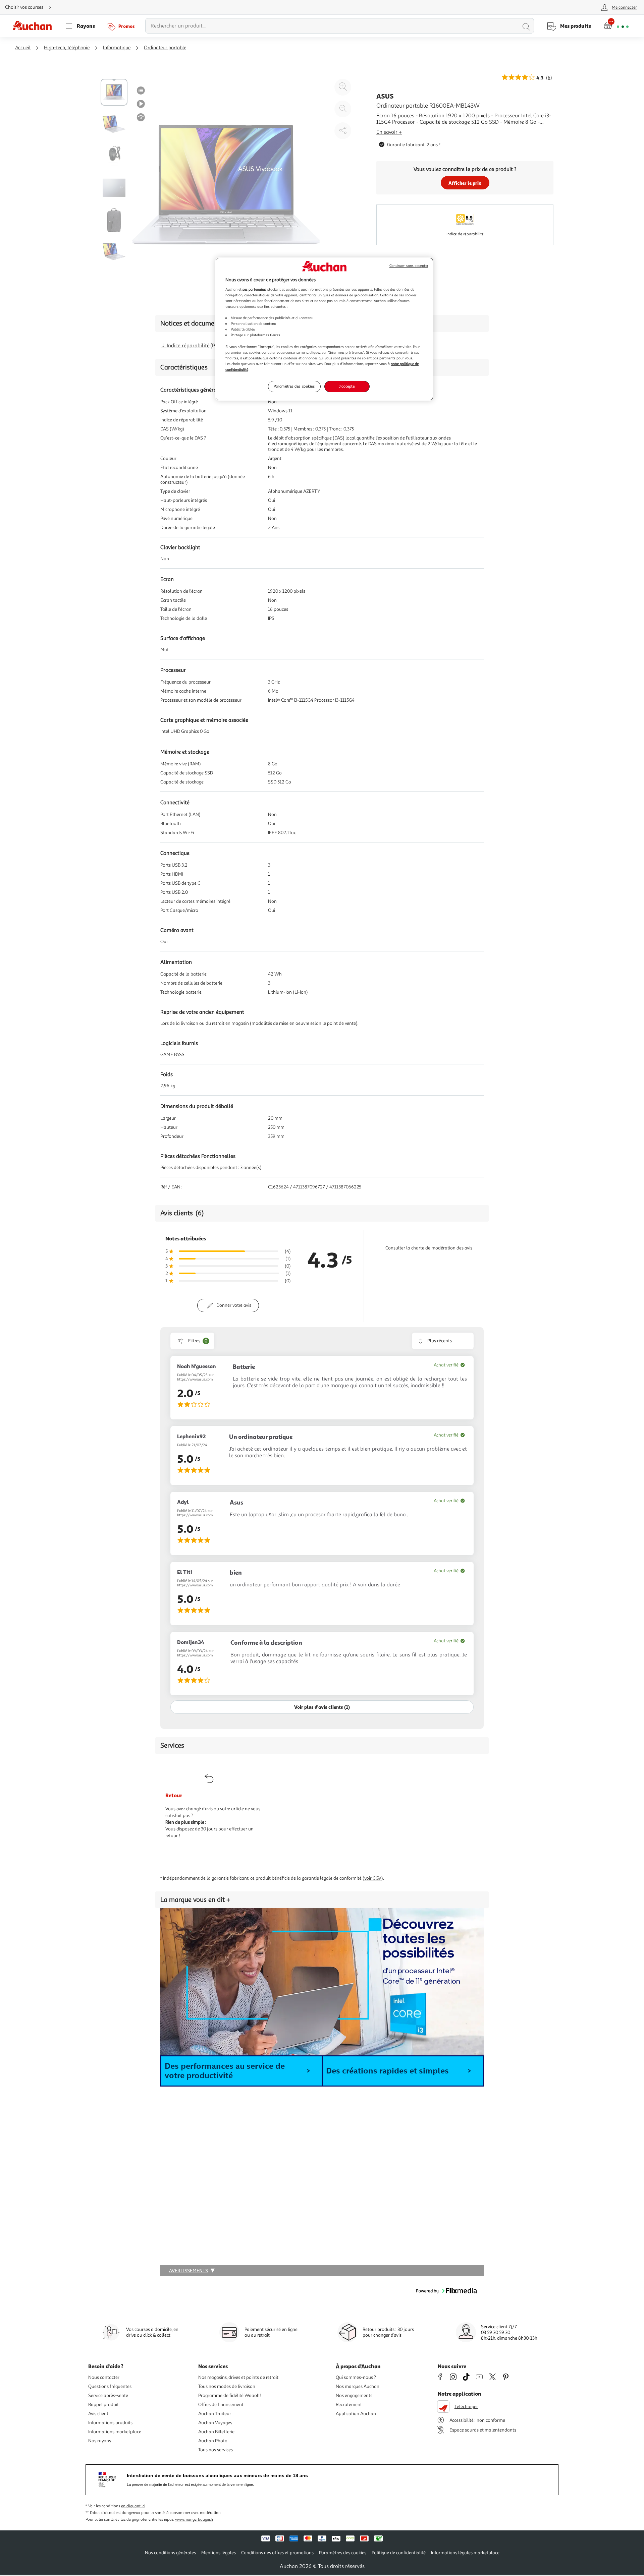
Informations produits (110, 2423)
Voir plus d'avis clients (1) (322, 1707)
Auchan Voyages (215, 2423)
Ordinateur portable (165, 48)
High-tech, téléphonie (67, 48)
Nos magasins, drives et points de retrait (238, 2377)
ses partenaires (254, 289)
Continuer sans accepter (409, 266)
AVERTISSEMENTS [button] (189, 2271)
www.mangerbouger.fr (194, 2520)
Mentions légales (219, 2553)
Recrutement (349, 2405)
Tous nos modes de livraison (227, 2386)
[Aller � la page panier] (616, 26)
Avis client (98, 2414)
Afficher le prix (465, 183)
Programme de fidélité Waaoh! (230, 2395)
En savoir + (389, 132)
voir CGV (373, 1878)
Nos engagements (354, 2395)
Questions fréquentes (110, 2386)
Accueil (23, 48)
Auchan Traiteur (215, 2414)
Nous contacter (104, 2377)
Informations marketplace (115, 2432)
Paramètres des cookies (294, 386)
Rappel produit (103, 2405)
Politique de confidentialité (399, 2553)
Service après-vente (108, 2395)
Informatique (117, 48)
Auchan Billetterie (216, 2432)
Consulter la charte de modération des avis (429, 1248)
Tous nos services (216, 2450)
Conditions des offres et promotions (277, 2553)
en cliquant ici (133, 2506)
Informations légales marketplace (465, 2553)
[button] (241, 2071)
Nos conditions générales (170, 2553)
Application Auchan (356, 2414)
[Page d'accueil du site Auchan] (35, 26)
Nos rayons (100, 2441)
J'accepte (347, 386)
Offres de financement (221, 2405)
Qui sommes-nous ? (356, 2377)
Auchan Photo (213, 2441)
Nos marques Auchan (358, 2386)
